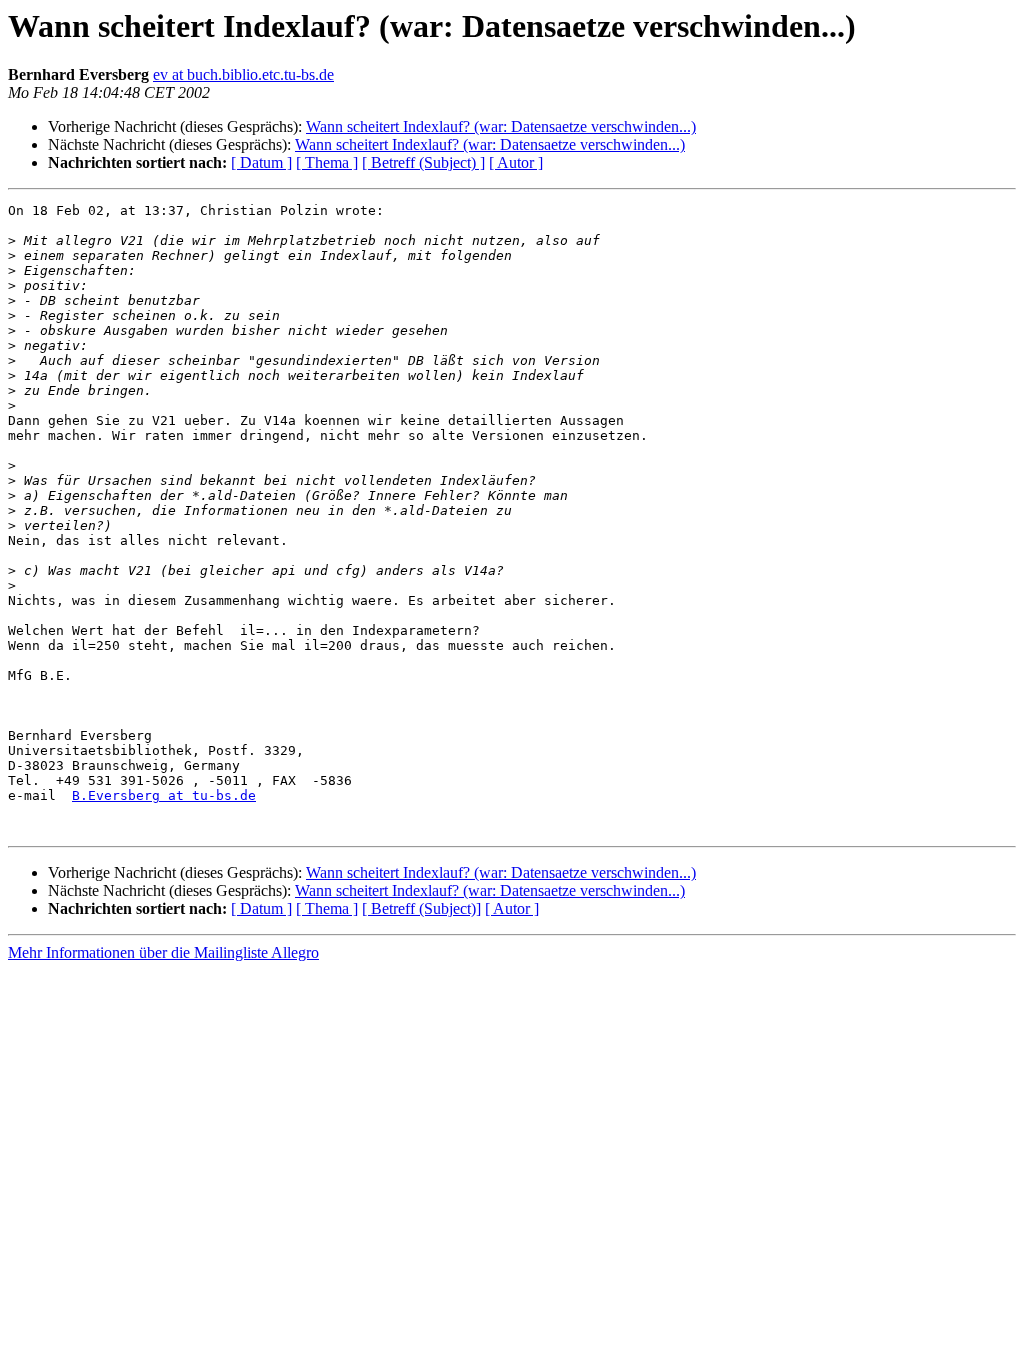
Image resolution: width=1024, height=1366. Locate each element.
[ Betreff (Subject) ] (423, 162)
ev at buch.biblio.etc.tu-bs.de (243, 74)
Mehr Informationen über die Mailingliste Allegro (163, 952)
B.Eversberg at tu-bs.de (164, 795)
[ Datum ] (261, 162)
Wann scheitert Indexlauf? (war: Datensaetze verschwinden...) (501, 126)
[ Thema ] (327, 162)
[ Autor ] (516, 162)
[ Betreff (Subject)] (421, 908)
